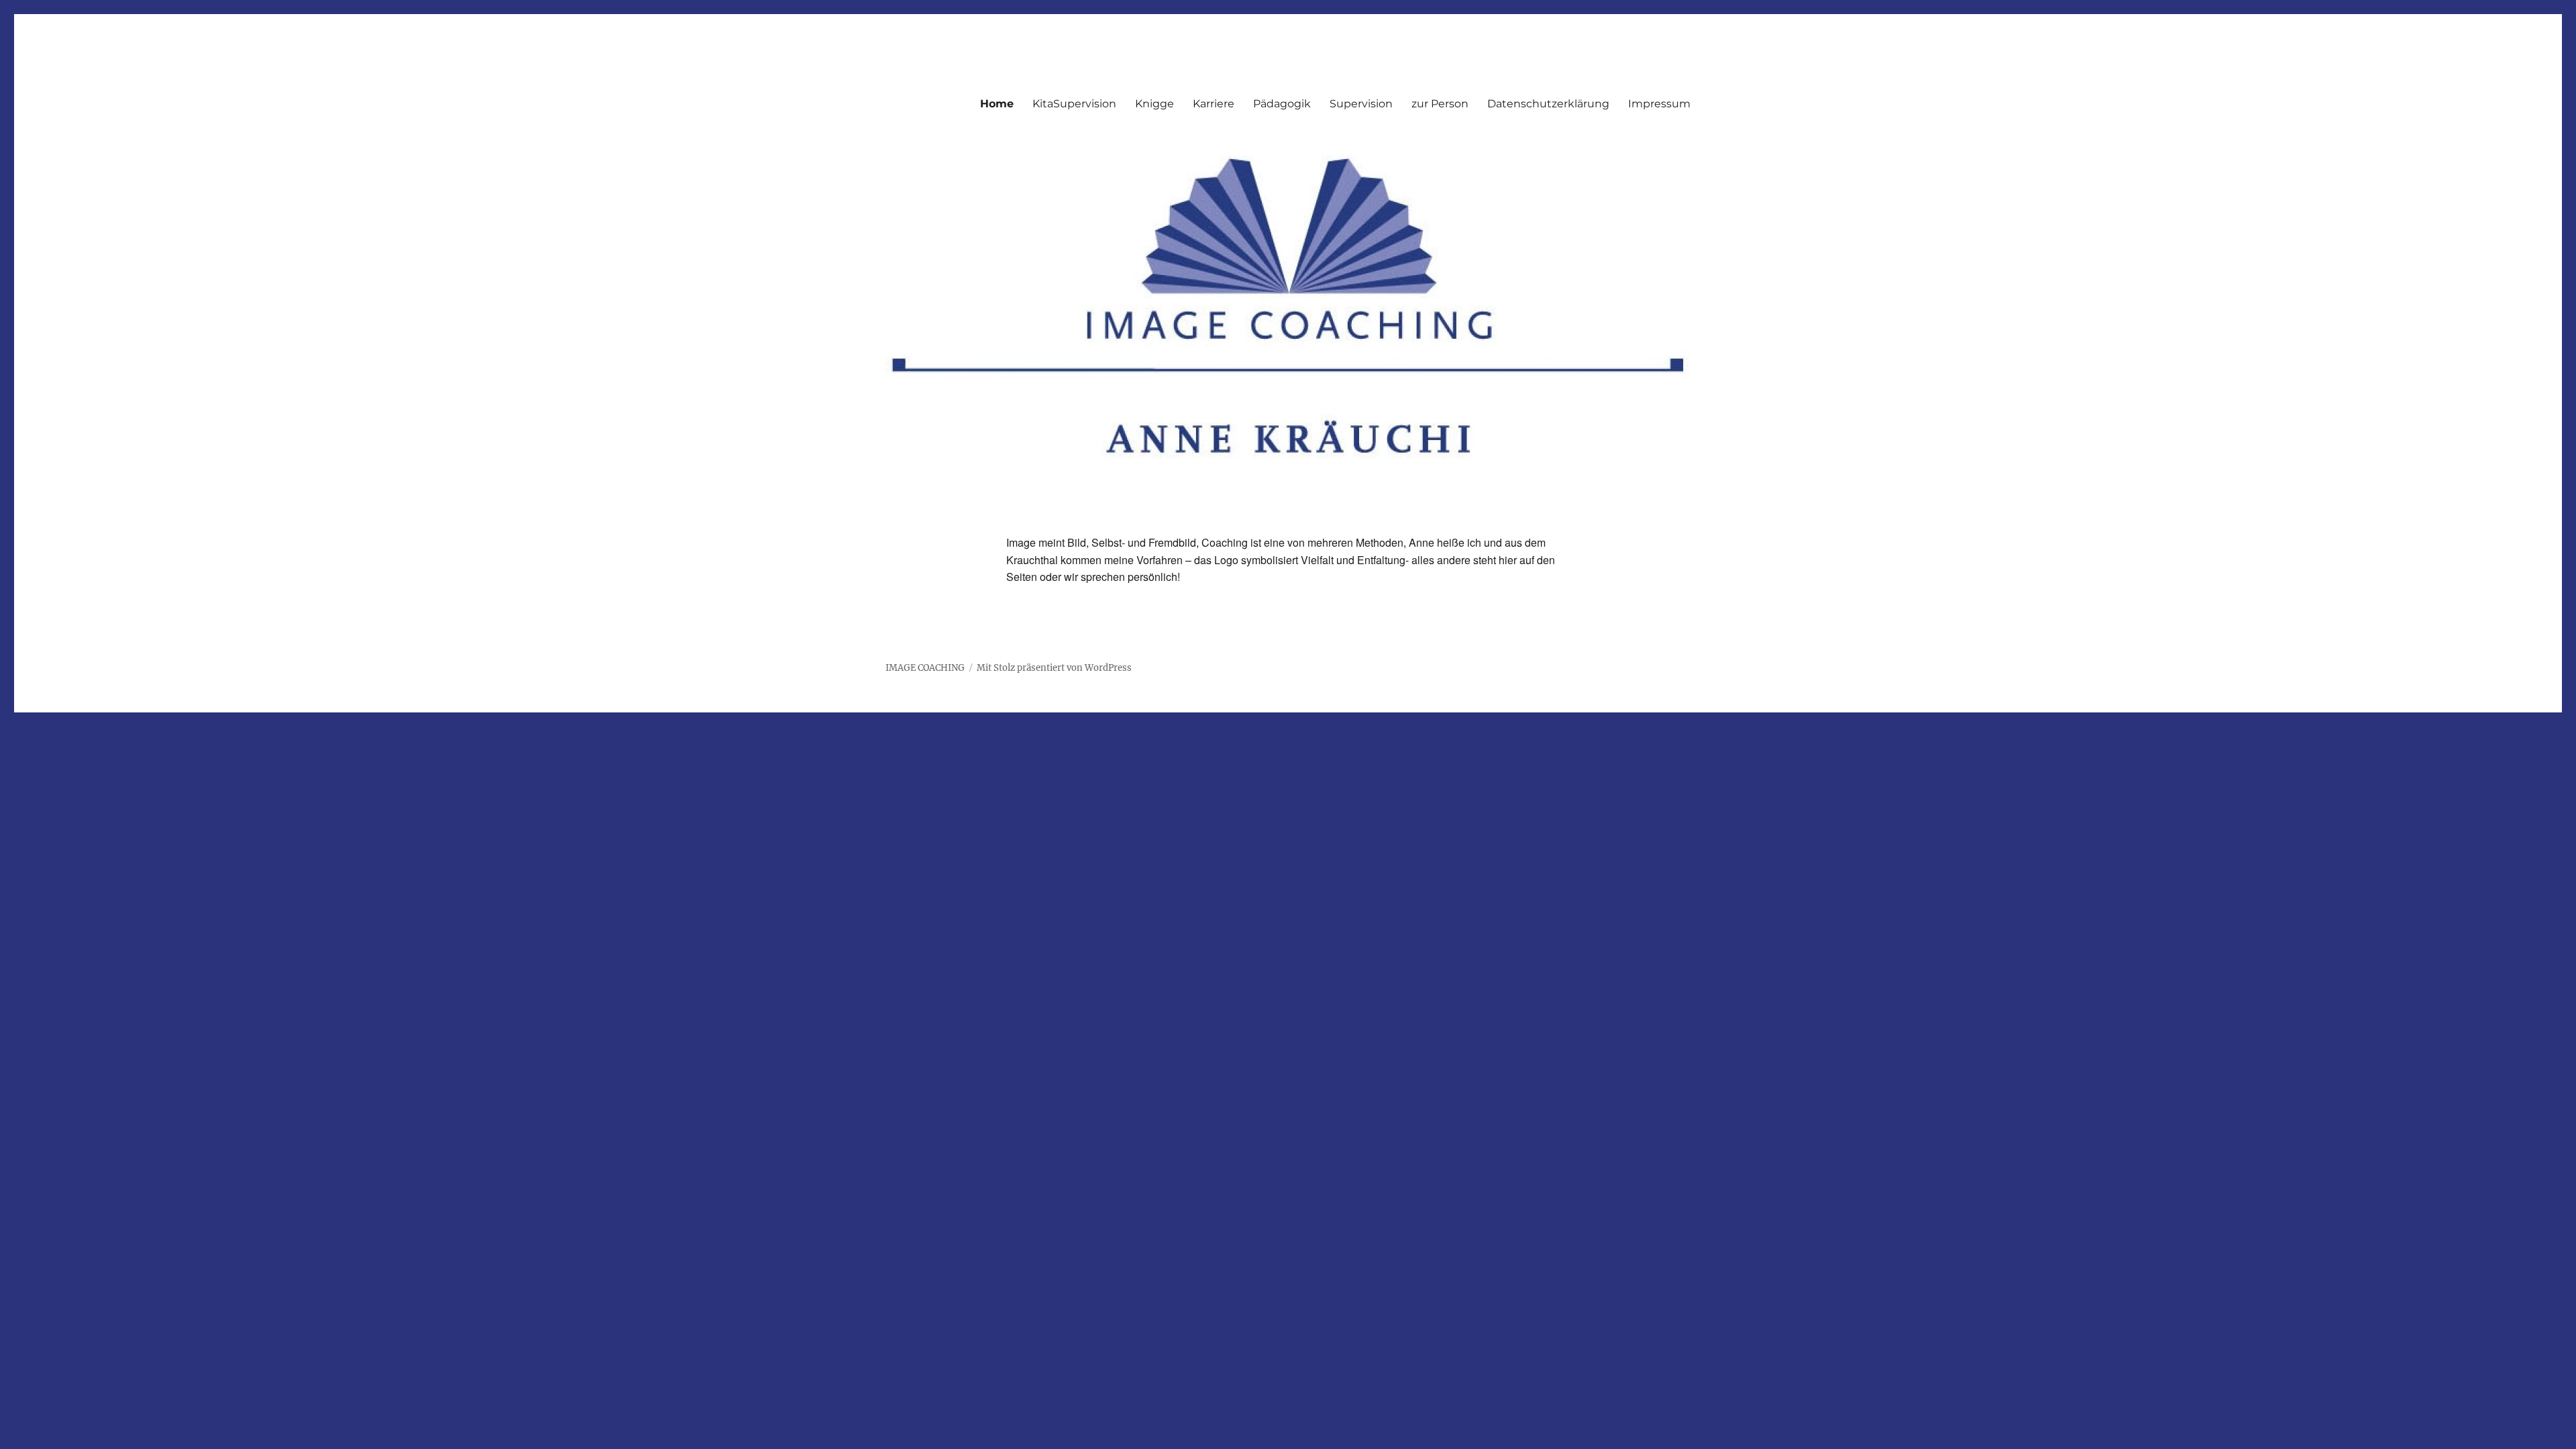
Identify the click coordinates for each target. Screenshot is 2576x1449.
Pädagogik (1282, 104)
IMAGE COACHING (925, 668)
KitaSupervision (1074, 104)
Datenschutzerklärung (1548, 104)
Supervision (1361, 104)
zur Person (1440, 104)
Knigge (1155, 104)
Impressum (1659, 104)
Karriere (1214, 104)
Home (997, 104)
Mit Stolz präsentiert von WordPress (1054, 668)
